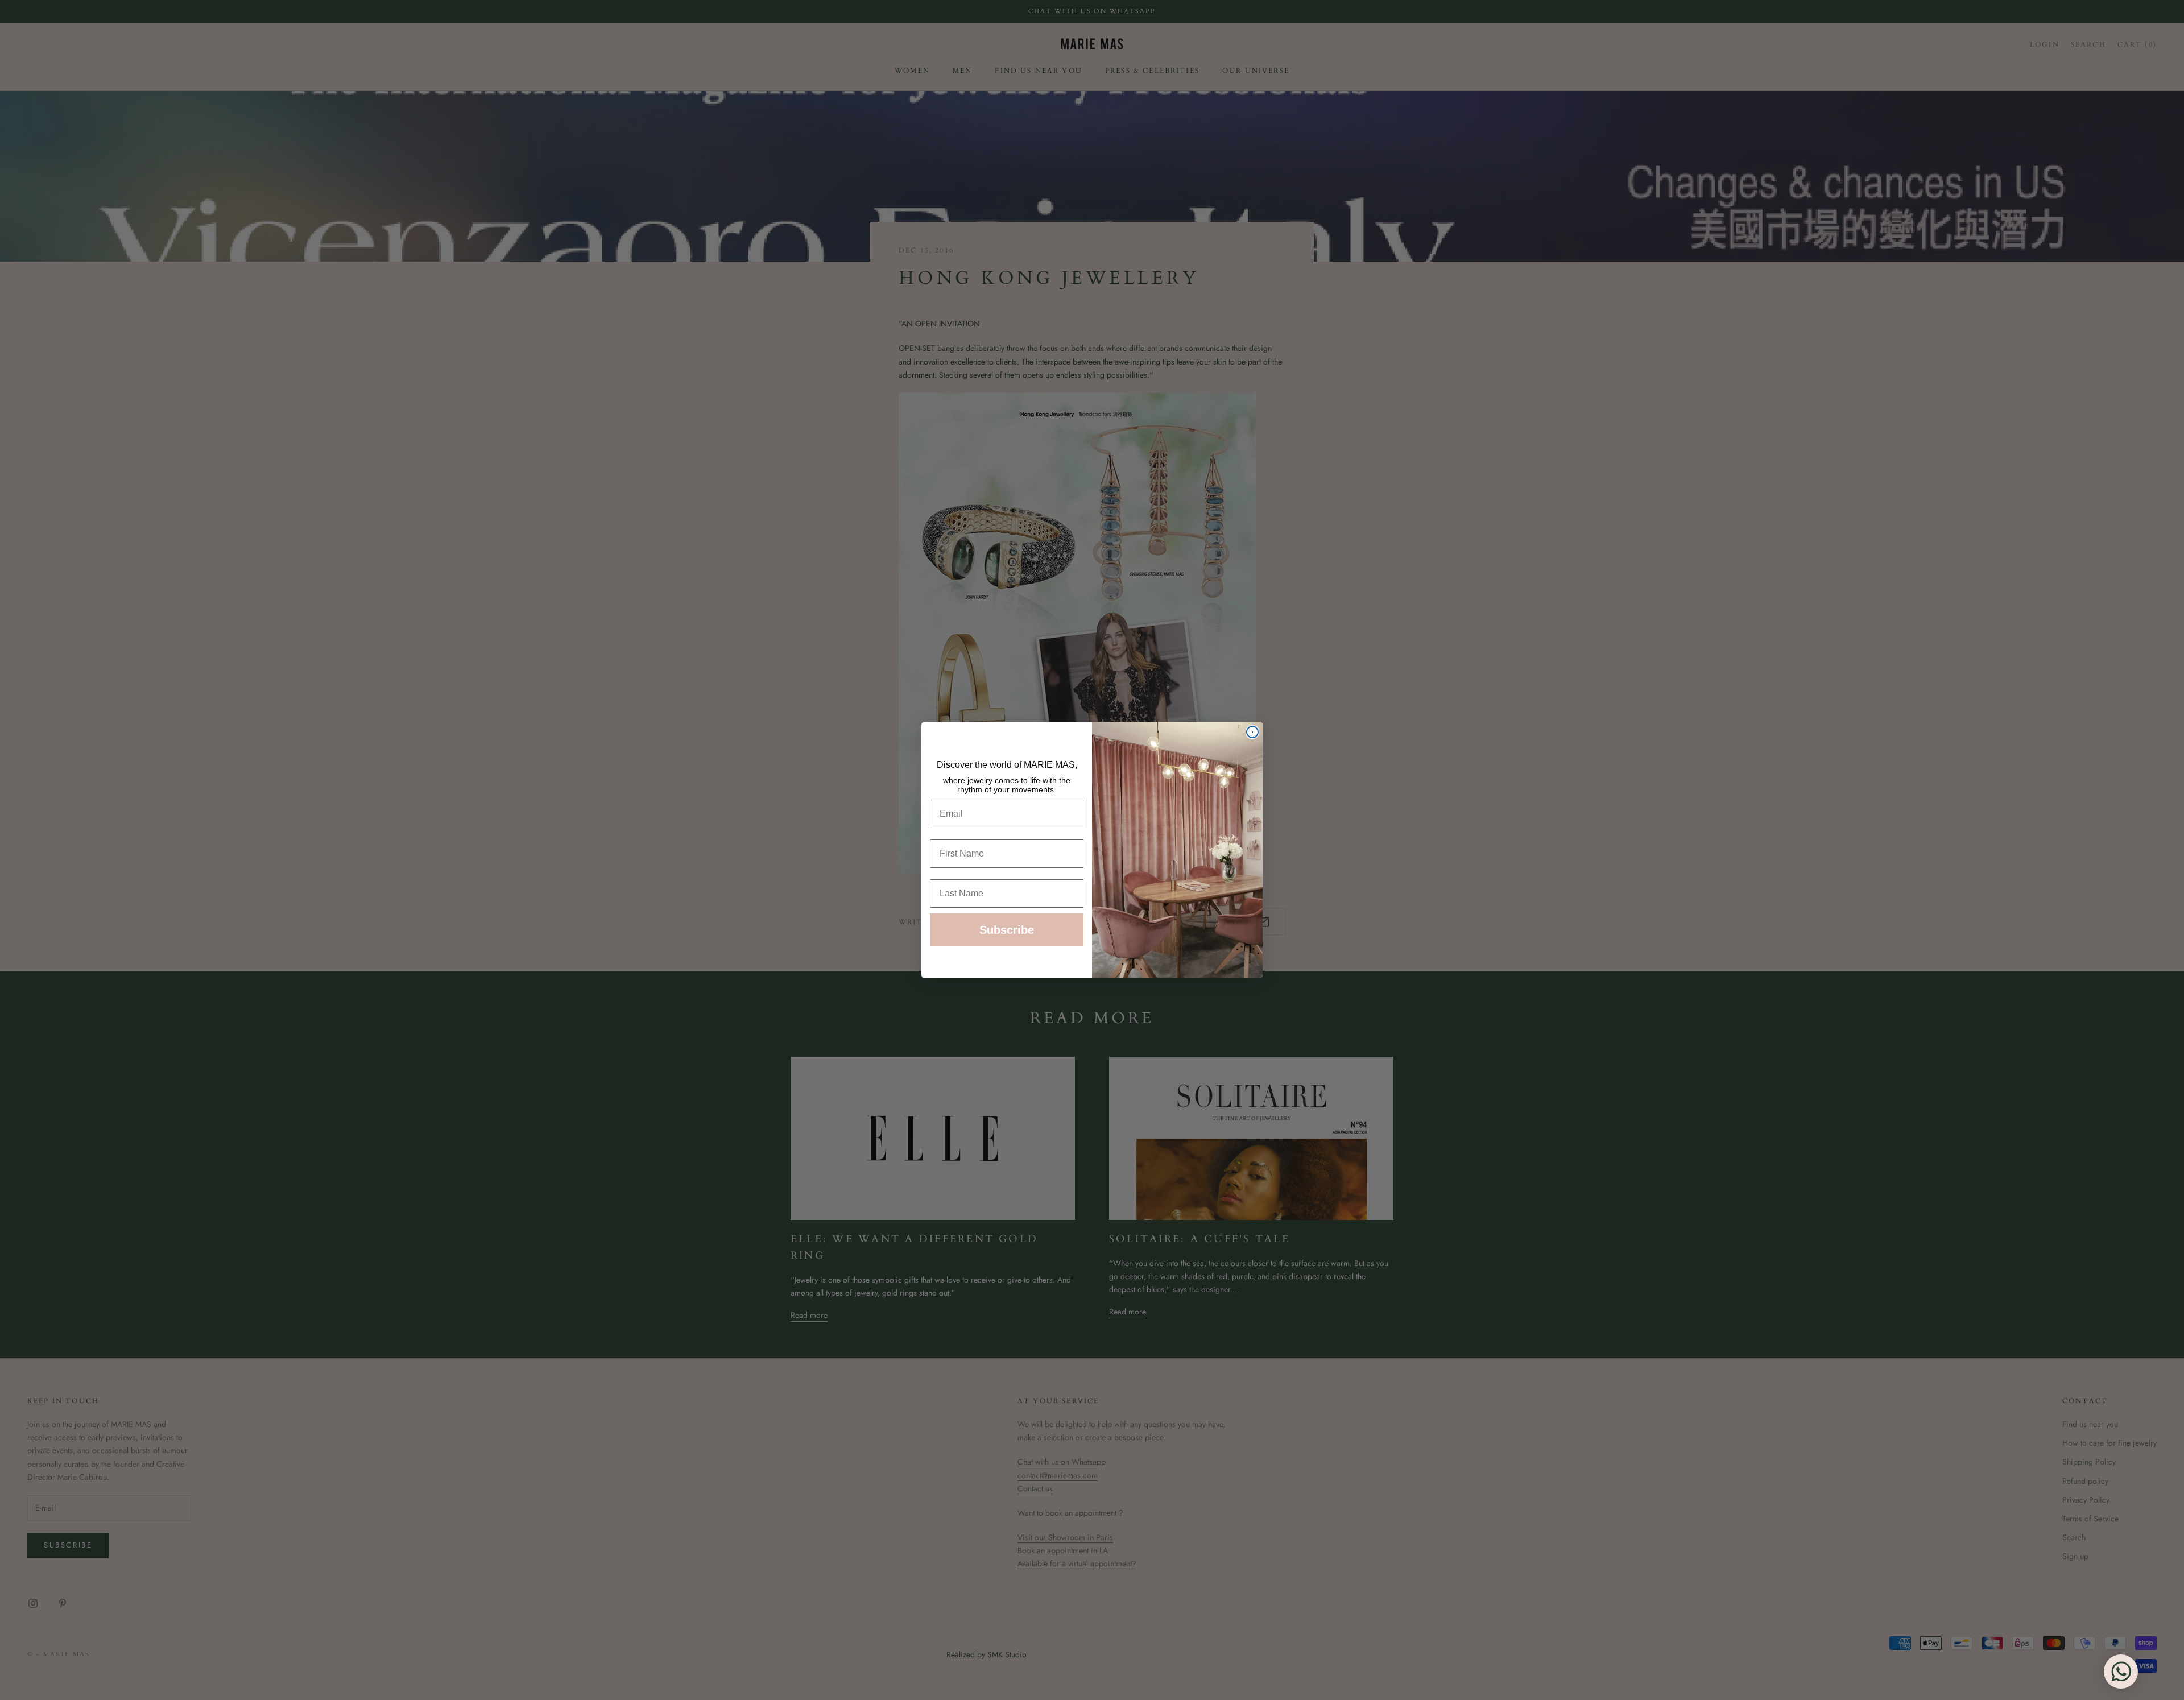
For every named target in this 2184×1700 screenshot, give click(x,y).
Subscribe (1007, 930)
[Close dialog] (1252, 732)
